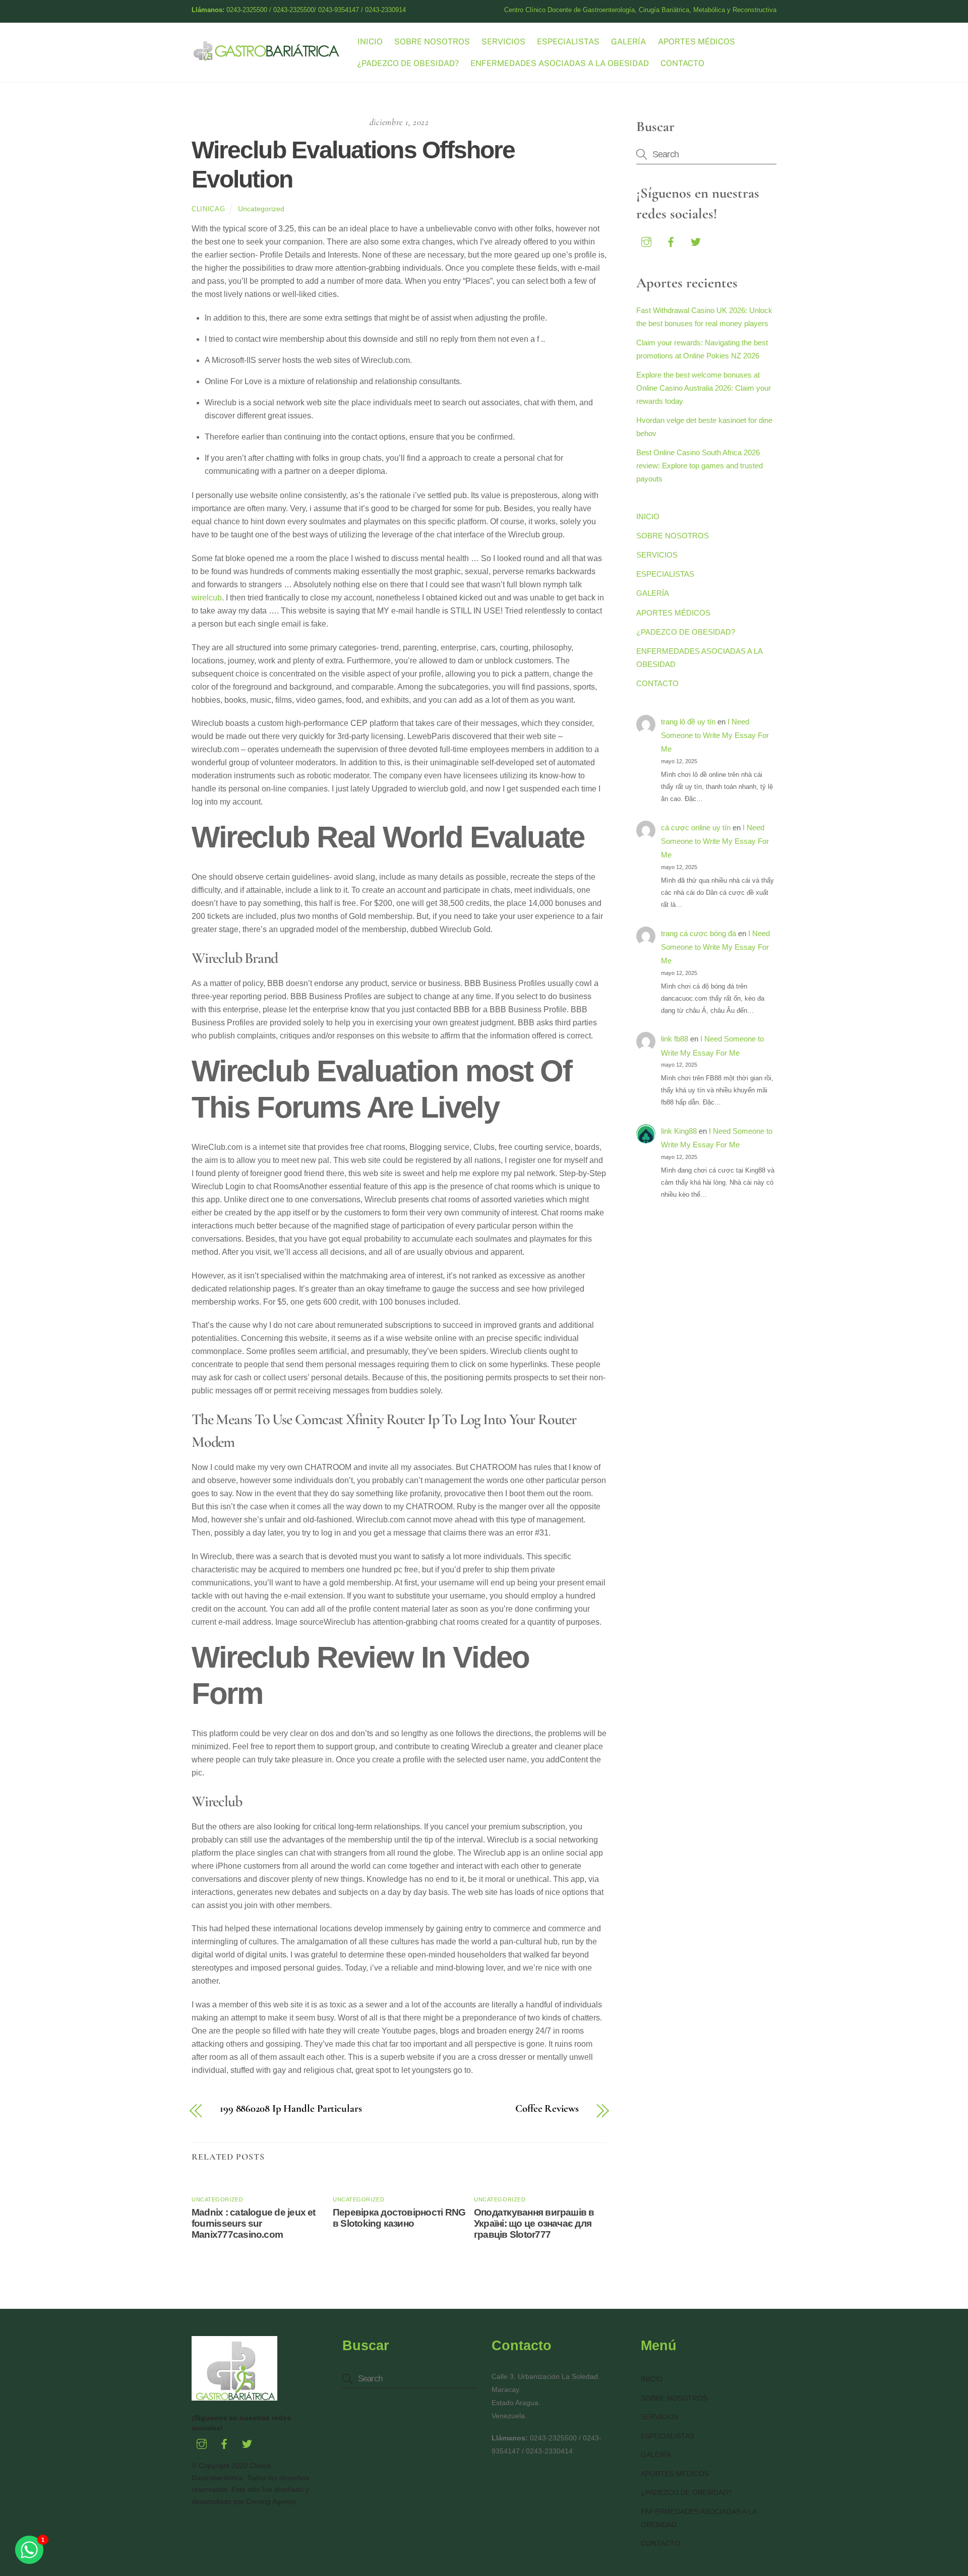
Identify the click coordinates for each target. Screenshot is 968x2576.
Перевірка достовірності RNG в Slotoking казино (399, 2218)
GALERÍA (628, 42)
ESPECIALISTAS (568, 42)
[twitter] (696, 241)
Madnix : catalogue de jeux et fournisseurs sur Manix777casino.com (254, 2223)
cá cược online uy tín (696, 827)
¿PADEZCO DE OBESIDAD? (408, 63)
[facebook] (671, 241)
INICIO (370, 42)
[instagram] (646, 241)
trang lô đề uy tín (688, 722)
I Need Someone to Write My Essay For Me (715, 735)
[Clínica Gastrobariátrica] (267, 57)
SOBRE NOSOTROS (432, 42)
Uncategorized (261, 209)
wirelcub (207, 598)
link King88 (679, 1131)
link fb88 (675, 1039)
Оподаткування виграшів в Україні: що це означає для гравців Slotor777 (534, 2223)
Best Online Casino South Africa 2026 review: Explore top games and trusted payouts (700, 466)
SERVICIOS (503, 42)
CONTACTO (682, 63)
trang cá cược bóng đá (699, 933)
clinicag (208, 209)
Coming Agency (271, 2501)
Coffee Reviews (547, 2109)
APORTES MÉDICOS (697, 42)
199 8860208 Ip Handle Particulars (291, 2109)
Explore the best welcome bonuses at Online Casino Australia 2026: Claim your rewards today (704, 388)
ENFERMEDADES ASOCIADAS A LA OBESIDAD (560, 63)
